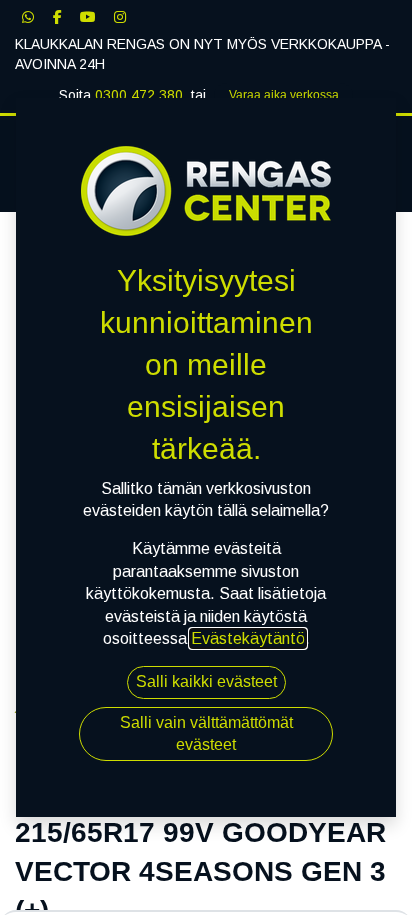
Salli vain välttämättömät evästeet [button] (206, 733)
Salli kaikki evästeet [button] (206, 681)
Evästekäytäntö (248, 638)
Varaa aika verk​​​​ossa (284, 95)
